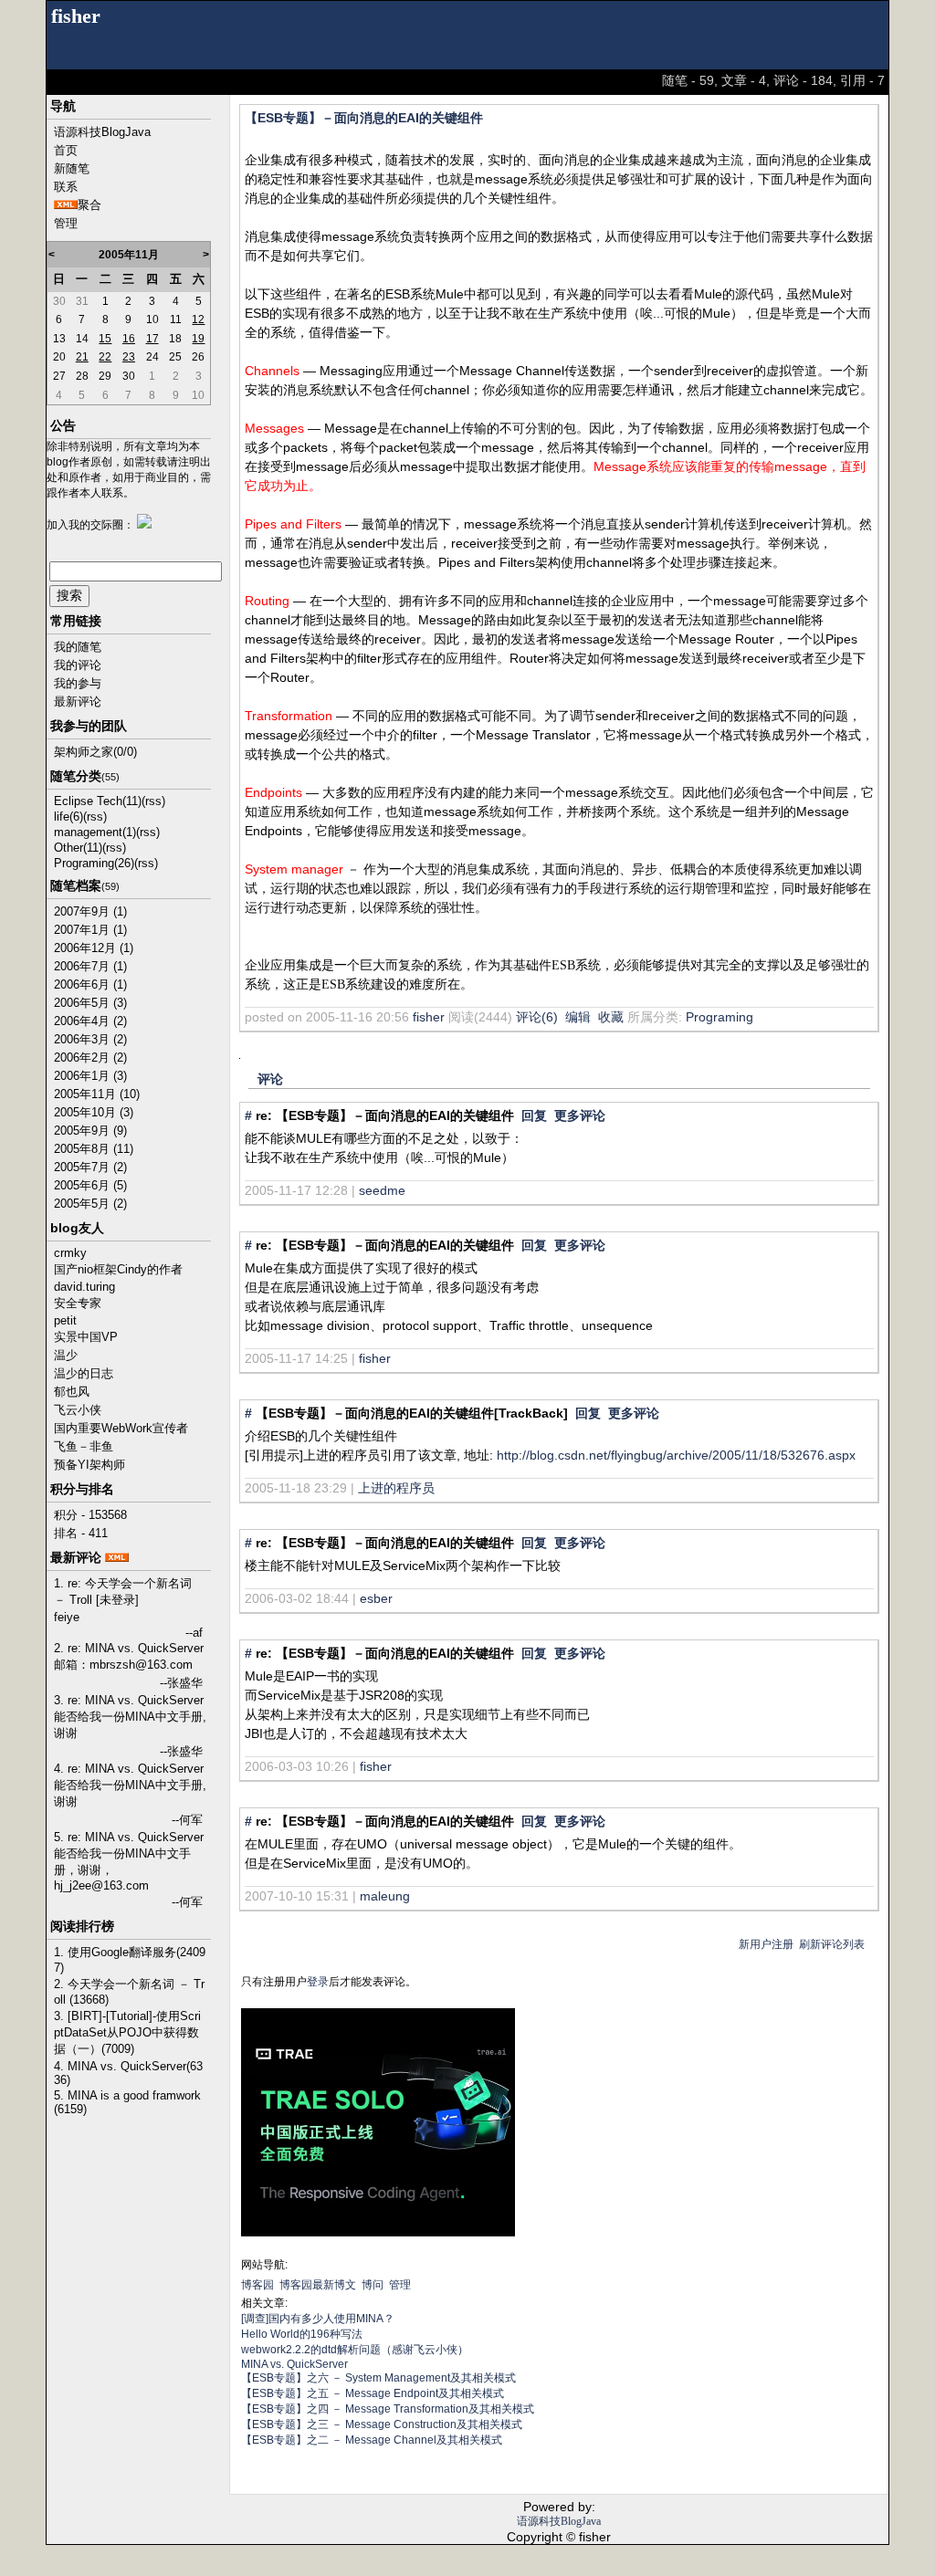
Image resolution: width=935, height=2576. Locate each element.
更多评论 (580, 1115)
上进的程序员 (396, 1488)
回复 (534, 1115)
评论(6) (537, 1017)
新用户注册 (766, 1944)
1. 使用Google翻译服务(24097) (130, 1960)
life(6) (68, 817)
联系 (66, 187)
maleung (385, 1896)
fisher (76, 16)
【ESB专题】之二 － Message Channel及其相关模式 (372, 2440)
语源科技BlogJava (102, 132)
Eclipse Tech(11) (98, 801)
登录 (318, 1982)
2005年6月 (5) (90, 1185)
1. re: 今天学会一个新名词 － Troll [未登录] (123, 1592)
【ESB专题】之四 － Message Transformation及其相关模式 (388, 2409)
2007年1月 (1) (90, 930)
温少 (66, 1355)
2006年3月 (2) (90, 1039)
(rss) (153, 801)
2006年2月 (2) (90, 1058)
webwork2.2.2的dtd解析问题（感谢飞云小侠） (355, 2350)
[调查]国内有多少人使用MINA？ (318, 2319)
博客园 (257, 2285)
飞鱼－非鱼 (84, 1446)
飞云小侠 (78, 1410)
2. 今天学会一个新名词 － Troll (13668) (129, 1992)
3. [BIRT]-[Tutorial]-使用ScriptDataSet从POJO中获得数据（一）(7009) (127, 2032)
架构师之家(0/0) (95, 752)
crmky (70, 1253)
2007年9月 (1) (90, 911)
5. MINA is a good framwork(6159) (127, 2102)
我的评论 (78, 665)
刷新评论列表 (832, 1944)
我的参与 (78, 683)
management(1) (95, 832)
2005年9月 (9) (90, 1131)
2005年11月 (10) (97, 1094)
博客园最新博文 (318, 2285)
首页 (66, 150)
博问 (373, 2285)
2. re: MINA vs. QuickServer (129, 1648)
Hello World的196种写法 (302, 2334)
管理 (66, 223)
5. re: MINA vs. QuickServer (129, 1837)
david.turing (84, 1287)
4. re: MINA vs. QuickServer (129, 1769)
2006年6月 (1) (90, 984)
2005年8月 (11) (94, 1149)
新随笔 (72, 168)
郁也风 (72, 1392)
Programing (720, 1017)
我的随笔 (78, 647)
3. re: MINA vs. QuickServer (129, 1700)
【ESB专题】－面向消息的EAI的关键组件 (364, 118)
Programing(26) (94, 863)
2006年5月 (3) (90, 1003)
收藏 (611, 1017)
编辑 (578, 1017)
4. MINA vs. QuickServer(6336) (128, 2073)
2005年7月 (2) (90, 1167)
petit (65, 1320)
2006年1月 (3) (90, 1076)
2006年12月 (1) (94, 948)
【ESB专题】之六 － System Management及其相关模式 (378, 2378)
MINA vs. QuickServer (294, 2364)
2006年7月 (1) (90, 966)
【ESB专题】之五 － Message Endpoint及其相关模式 (373, 2393)
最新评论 (78, 702)
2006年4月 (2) (90, 1021)
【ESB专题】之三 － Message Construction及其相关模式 (382, 2424)
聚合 (89, 205)
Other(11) (78, 848)
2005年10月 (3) (94, 1112)
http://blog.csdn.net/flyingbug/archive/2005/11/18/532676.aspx (676, 1455)
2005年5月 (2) (90, 1204)
